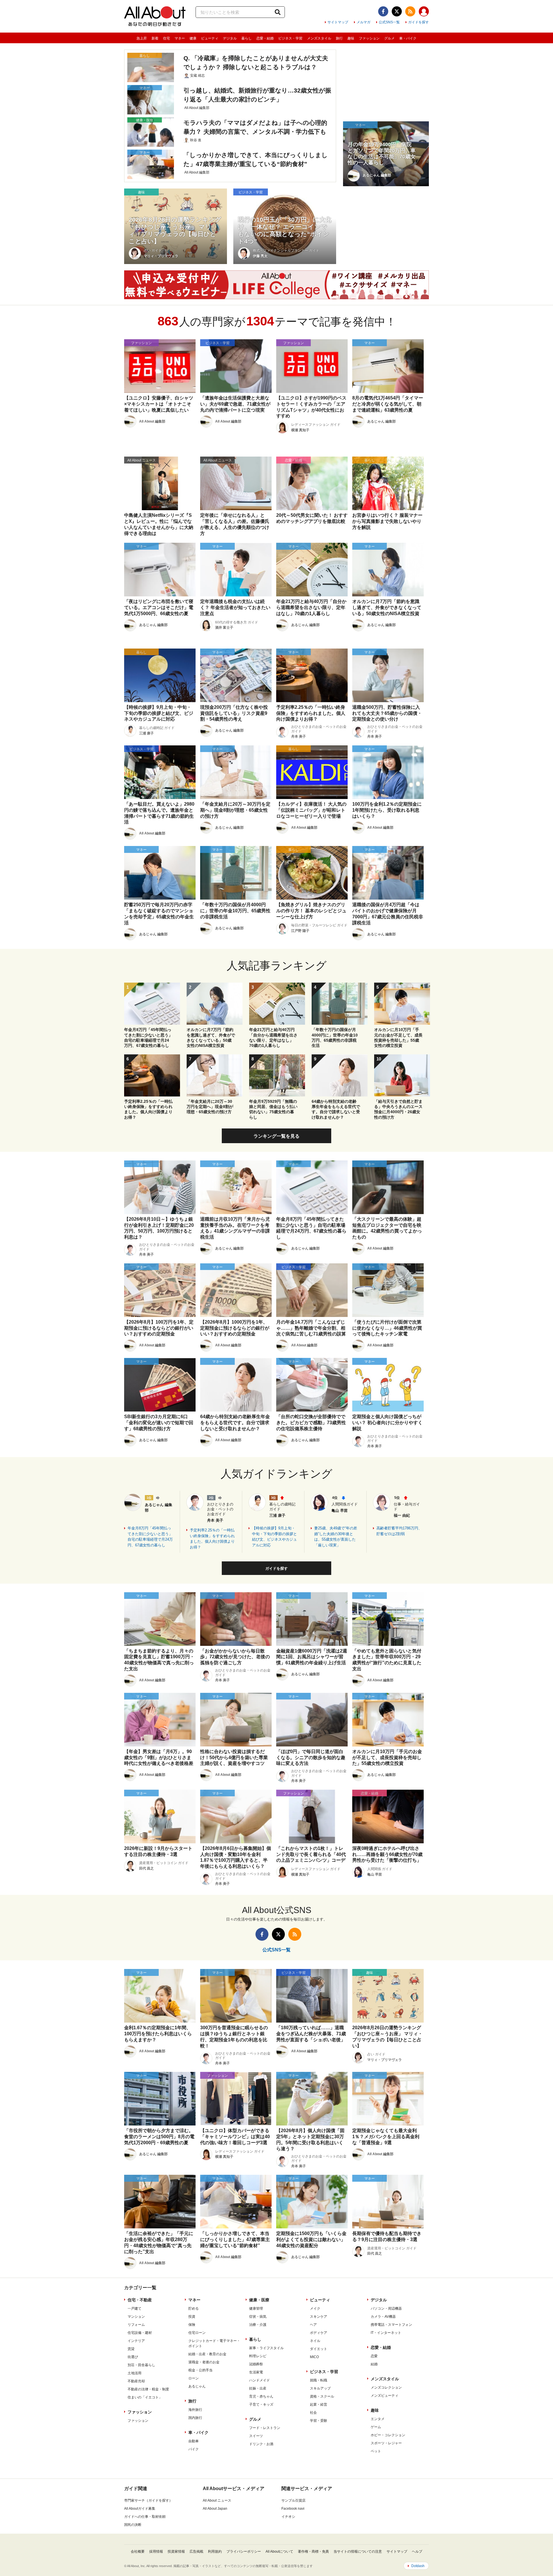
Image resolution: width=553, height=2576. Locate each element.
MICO (314, 2357)
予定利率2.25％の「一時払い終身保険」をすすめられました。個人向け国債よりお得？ (212, 1539)
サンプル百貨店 (293, 2500)
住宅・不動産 (140, 2300)
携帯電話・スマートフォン (391, 2325)
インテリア (136, 2341)
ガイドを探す (418, 22)
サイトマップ (338, 22)
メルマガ (363, 22)
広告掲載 (196, 2551)
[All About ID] (424, 12)
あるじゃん (197, 2386)
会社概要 (138, 2551)
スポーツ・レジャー (386, 2443)
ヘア (313, 2325)
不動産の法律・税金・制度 (148, 2389)
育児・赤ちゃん (261, 2396)
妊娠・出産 (258, 2388)
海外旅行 (195, 2410)
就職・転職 (319, 2380)
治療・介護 (258, 2325)
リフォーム (136, 2325)
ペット (376, 2451)
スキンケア (319, 2317)
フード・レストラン (265, 2428)
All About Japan (215, 2509)
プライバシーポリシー (244, 2551)
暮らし (247, 38)
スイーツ (256, 2436)
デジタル (230, 38)
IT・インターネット (386, 2333)
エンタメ (378, 2419)
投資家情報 (176, 2551)
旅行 (339, 38)
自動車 (194, 2441)
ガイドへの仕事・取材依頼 (145, 2517)
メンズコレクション (386, 2387)
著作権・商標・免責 (313, 2551)
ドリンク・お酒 (261, 2444)
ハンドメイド (260, 2380)
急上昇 (142, 38)
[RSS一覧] (410, 11)
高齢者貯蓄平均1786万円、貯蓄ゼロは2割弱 (399, 1531)
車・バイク (408, 38)
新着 (155, 38)
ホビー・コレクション (388, 2435)
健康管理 (256, 2309)
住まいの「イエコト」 (145, 2397)
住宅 (166, 38)
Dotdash (418, 2566)
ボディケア (319, 2333)
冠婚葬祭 (256, 2364)
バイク (194, 2449)
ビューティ (210, 38)
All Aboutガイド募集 (140, 2509)
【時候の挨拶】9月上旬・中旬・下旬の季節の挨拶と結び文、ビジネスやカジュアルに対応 (274, 1537)
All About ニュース (217, 2500)
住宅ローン (197, 2333)
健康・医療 (259, 2300)
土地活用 (135, 2373)
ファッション (369, 38)
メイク (315, 2309)
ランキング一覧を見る (276, 1136)
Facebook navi (293, 2509)
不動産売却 (136, 2381)
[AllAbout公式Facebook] (383, 11)
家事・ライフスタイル (266, 2348)
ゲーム (376, 2427)
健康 (193, 38)
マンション (136, 2317)
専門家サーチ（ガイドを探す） (148, 2500)
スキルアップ (320, 2388)
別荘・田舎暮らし (141, 2365)
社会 (313, 2413)
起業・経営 (319, 2404)
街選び (133, 2357)
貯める (194, 2309)
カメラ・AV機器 (383, 2317)
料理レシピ (258, 2356)
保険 (192, 2325)
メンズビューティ (385, 2396)
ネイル (315, 2341)
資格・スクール (322, 2396)
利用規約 (215, 2551)
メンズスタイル (319, 38)
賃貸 (131, 2349)
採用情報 (156, 2551)
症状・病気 (258, 2317)
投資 (192, 2317)
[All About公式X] (397, 11)
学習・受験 (319, 2421)
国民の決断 (133, 2525)
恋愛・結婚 (265, 38)
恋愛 (374, 2356)
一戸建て (135, 2309)
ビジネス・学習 (290, 38)
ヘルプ (417, 2551)
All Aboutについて (279, 2551)
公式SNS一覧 (389, 22)
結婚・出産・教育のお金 (207, 2354)
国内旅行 (195, 2418)
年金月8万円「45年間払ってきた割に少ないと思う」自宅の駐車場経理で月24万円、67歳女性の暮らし (150, 1537)
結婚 (374, 2364)
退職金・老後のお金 (204, 2362)
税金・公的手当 (200, 2370)
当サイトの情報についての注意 (358, 2551)
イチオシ (288, 2517)
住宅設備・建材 (140, 2333)
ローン (194, 2378)
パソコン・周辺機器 (386, 2309)
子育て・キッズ (261, 2404)
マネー (180, 38)
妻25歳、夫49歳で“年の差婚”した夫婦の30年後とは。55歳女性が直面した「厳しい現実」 (336, 1537)
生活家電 (256, 2372)
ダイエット (319, 2349)
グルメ (389, 38)
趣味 (351, 38)
